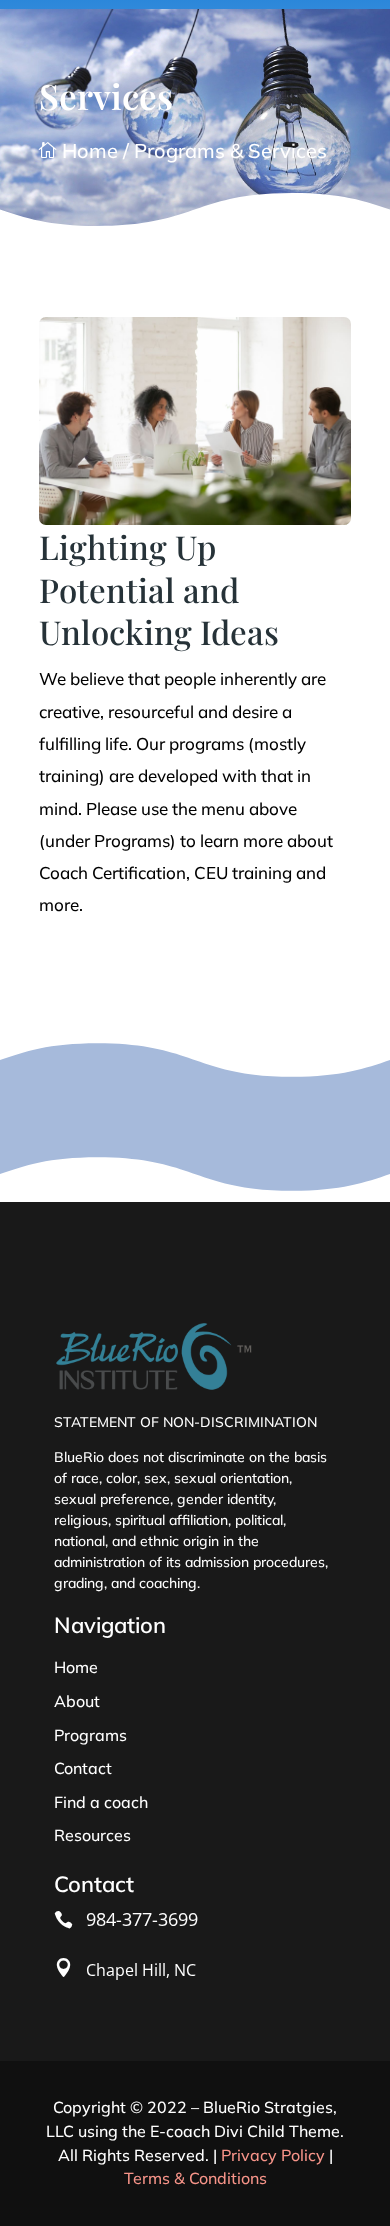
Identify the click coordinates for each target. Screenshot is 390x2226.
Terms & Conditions (195, 2178)
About (77, 1701)
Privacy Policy (273, 2155)
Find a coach (101, 1802)
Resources (92, 1835)
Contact (83, 1768)
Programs (90, 1735)
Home (78, 150)
